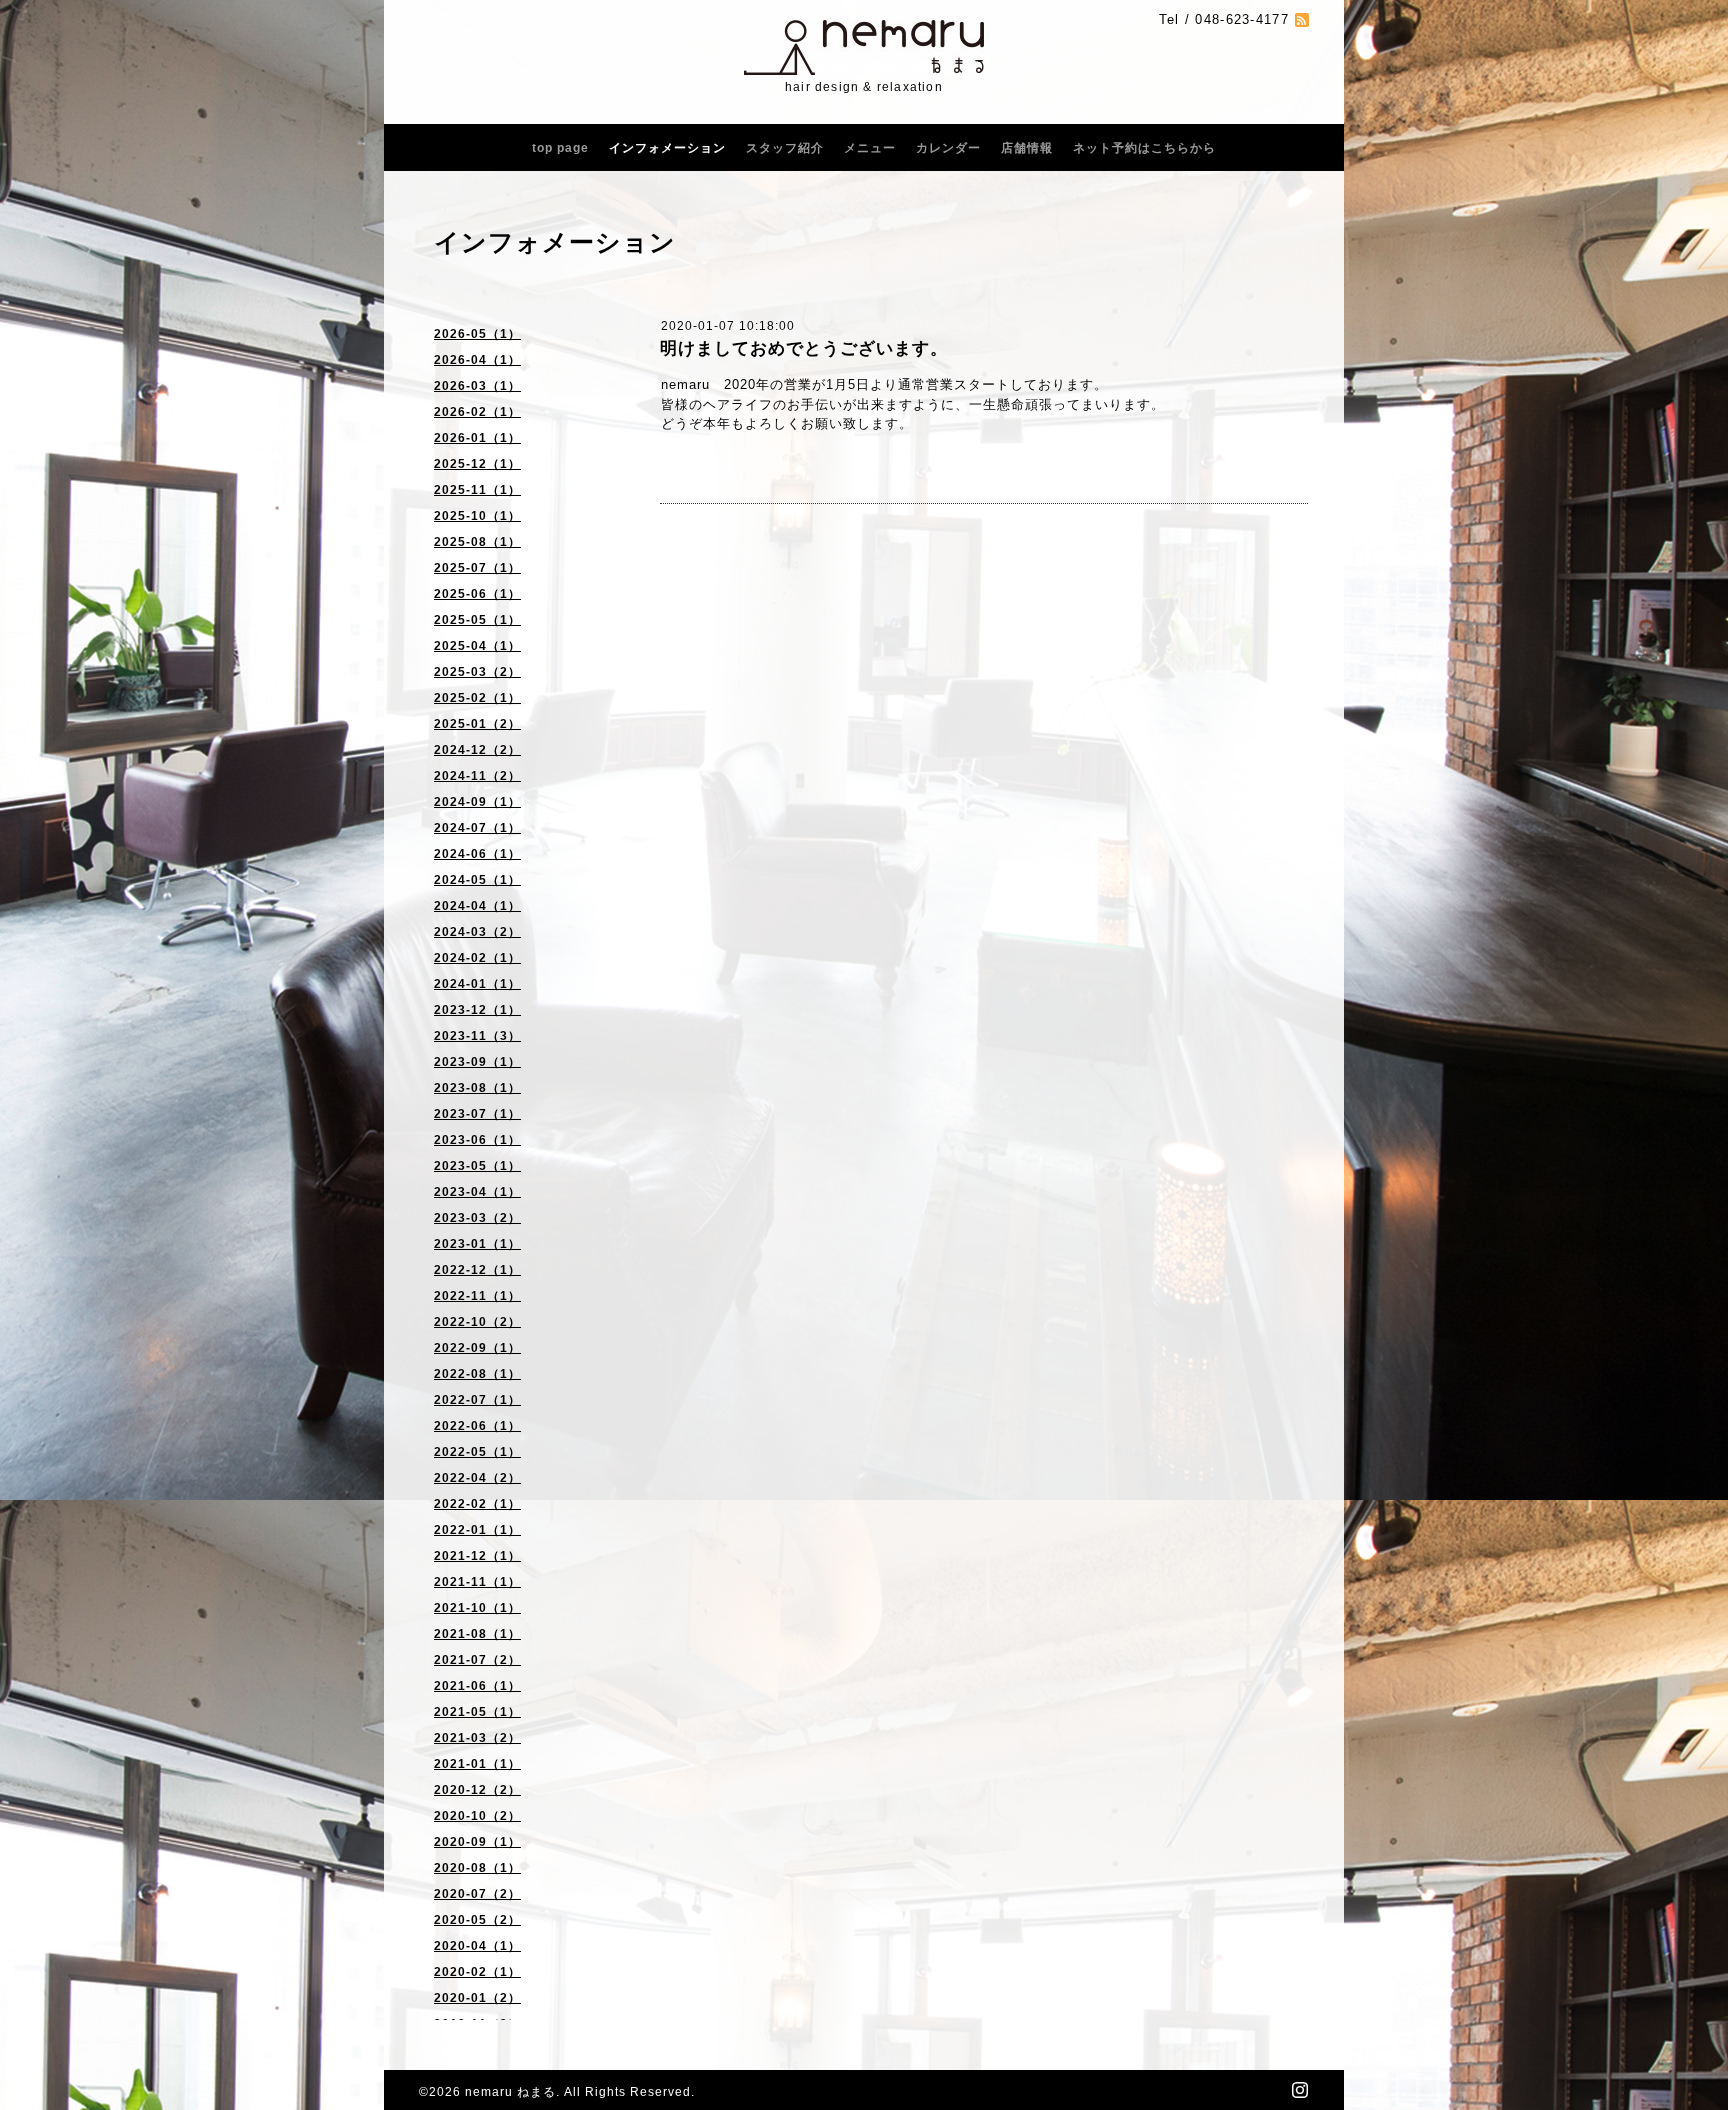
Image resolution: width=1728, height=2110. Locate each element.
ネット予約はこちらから (1144, 148)
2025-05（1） (477, 620)
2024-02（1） (477, 958)
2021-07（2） (477, 1660)
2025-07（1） (477, 568)
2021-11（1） (477, 1582)
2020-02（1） (477, 1972)
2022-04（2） (477, 1478)
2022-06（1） (477, 1426)
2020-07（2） (477, 1894)
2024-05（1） (477, 880)
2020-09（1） (477, 1842)
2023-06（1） (477, 1140)
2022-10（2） (477, 1322)
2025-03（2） (477, 672)
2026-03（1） (477, 386)
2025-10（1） (477, 516)
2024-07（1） (477, 828)
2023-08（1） (477, 1088)
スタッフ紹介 (785, 148)
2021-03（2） (477, 1738)
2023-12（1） (477, 1010)
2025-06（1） (477, 594)
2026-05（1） (477, 334)
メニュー (870, 148)
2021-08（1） (477, 1634)
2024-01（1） (477, 984)
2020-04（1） (477, 1946)
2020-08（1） (477, 1868)
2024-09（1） (477, 802)
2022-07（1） (477, 1400)
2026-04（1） (477, 360)
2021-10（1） (477, 1608)
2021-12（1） (477, 1556)
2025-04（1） (477, 646)
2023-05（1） (477, 1166)
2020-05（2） (477, 1920)
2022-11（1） (477, 1296)
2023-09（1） (477, 1062)
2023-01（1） (477, 1244)
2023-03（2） (477, 1218)
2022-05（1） (477, 1452)
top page (560, 148)
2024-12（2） (477, 750)
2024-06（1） (477, 854)
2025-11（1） (477, 490)
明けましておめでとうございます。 (804, 348)
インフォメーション (667, 148)
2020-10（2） (477, 1816)
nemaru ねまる (510, 2092)
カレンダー (948, 148)
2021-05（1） (477, 1712)
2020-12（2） (477, 1790)
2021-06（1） (477, 1686)
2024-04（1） (477, 906)
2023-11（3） (477, 1036)
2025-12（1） (477, 464)
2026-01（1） (477, 438)
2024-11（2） (477, 776)
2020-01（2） (477, 1998)
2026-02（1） (477, 412)
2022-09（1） (477, 1348)
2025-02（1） (477, 698)
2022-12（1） (477, 1270)
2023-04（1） (477, 1192)
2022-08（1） (477, 1374)
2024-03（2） (477, 932)
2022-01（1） (477, 1530)
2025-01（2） (477, 724)
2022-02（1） (477, 1504)
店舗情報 (1027, 148)
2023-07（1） (477, 1114)
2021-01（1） (477, 1764)
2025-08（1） (477, 542)
